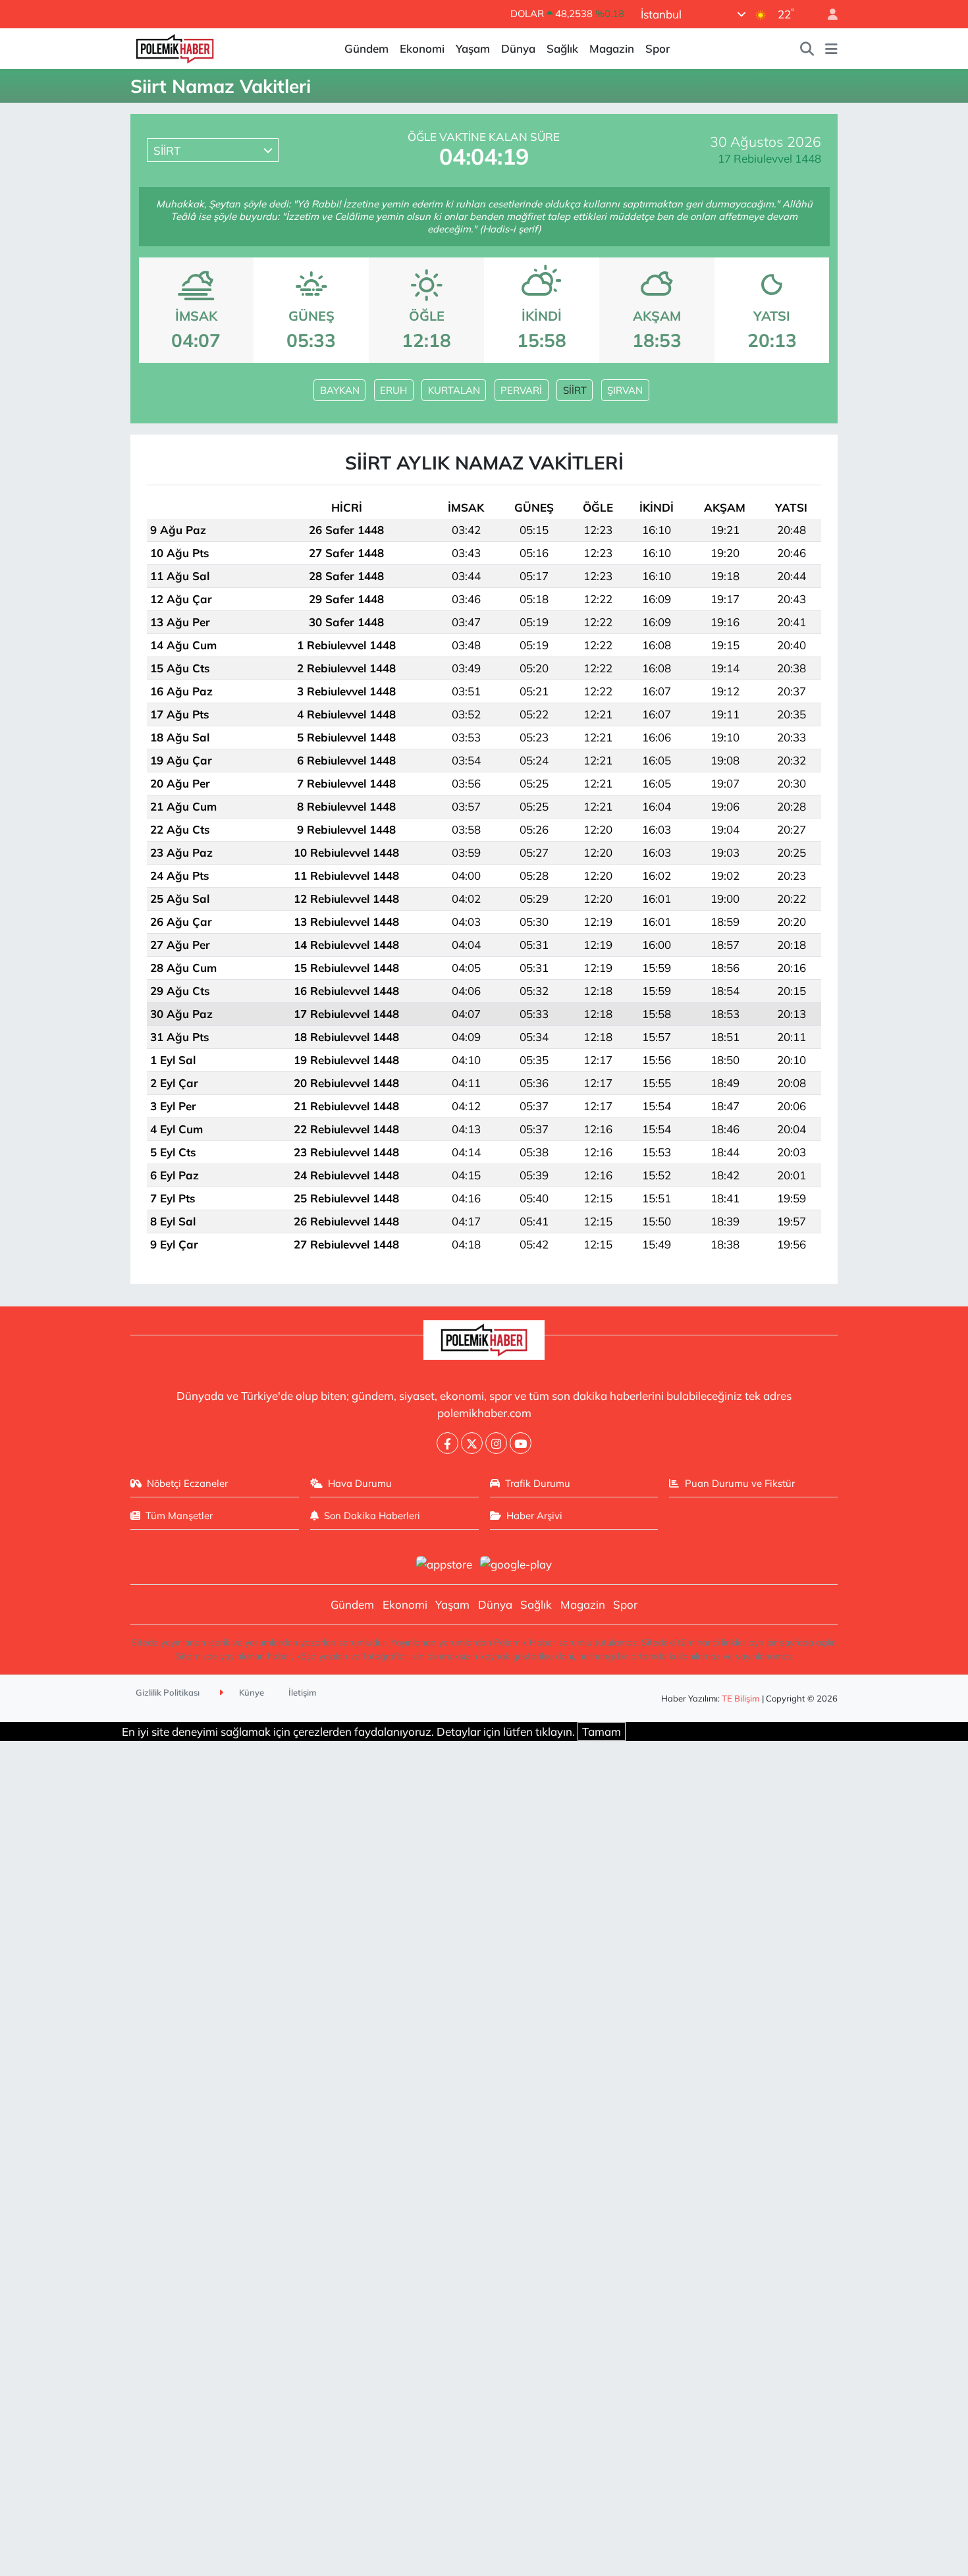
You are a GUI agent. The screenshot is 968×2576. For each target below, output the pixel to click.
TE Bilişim (741, 1698)
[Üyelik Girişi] (827, 14)
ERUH (393, 390)
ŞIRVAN (625, 390)
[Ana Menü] (831, 49)
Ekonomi (422, 48)
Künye (251, 1692)
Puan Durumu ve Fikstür (740, 1483)
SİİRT (575, 390)
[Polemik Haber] (175, 47)
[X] (472, 1443)
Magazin (612, 48)
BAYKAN (340, 390)
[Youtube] (521, 1443)
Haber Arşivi (534, 1516)
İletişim (303, 1692)
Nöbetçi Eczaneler (187, 1483)
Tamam (602, 1731)
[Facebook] (447, 1443)
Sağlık (562, 48)
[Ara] (807, 49)
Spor (658, 48)
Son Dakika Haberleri (372, 1516)
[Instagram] (496, 1443)
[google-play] (516, 1563)
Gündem (366, 48)
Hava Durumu (360, 1483)
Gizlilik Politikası (168, 1692)
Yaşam (473, 48)
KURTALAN (454, 390)
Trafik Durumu (538, 1483)
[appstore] (444, 1563)
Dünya (518, 48)
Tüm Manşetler (179, 1516)
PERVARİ (521, 390)
